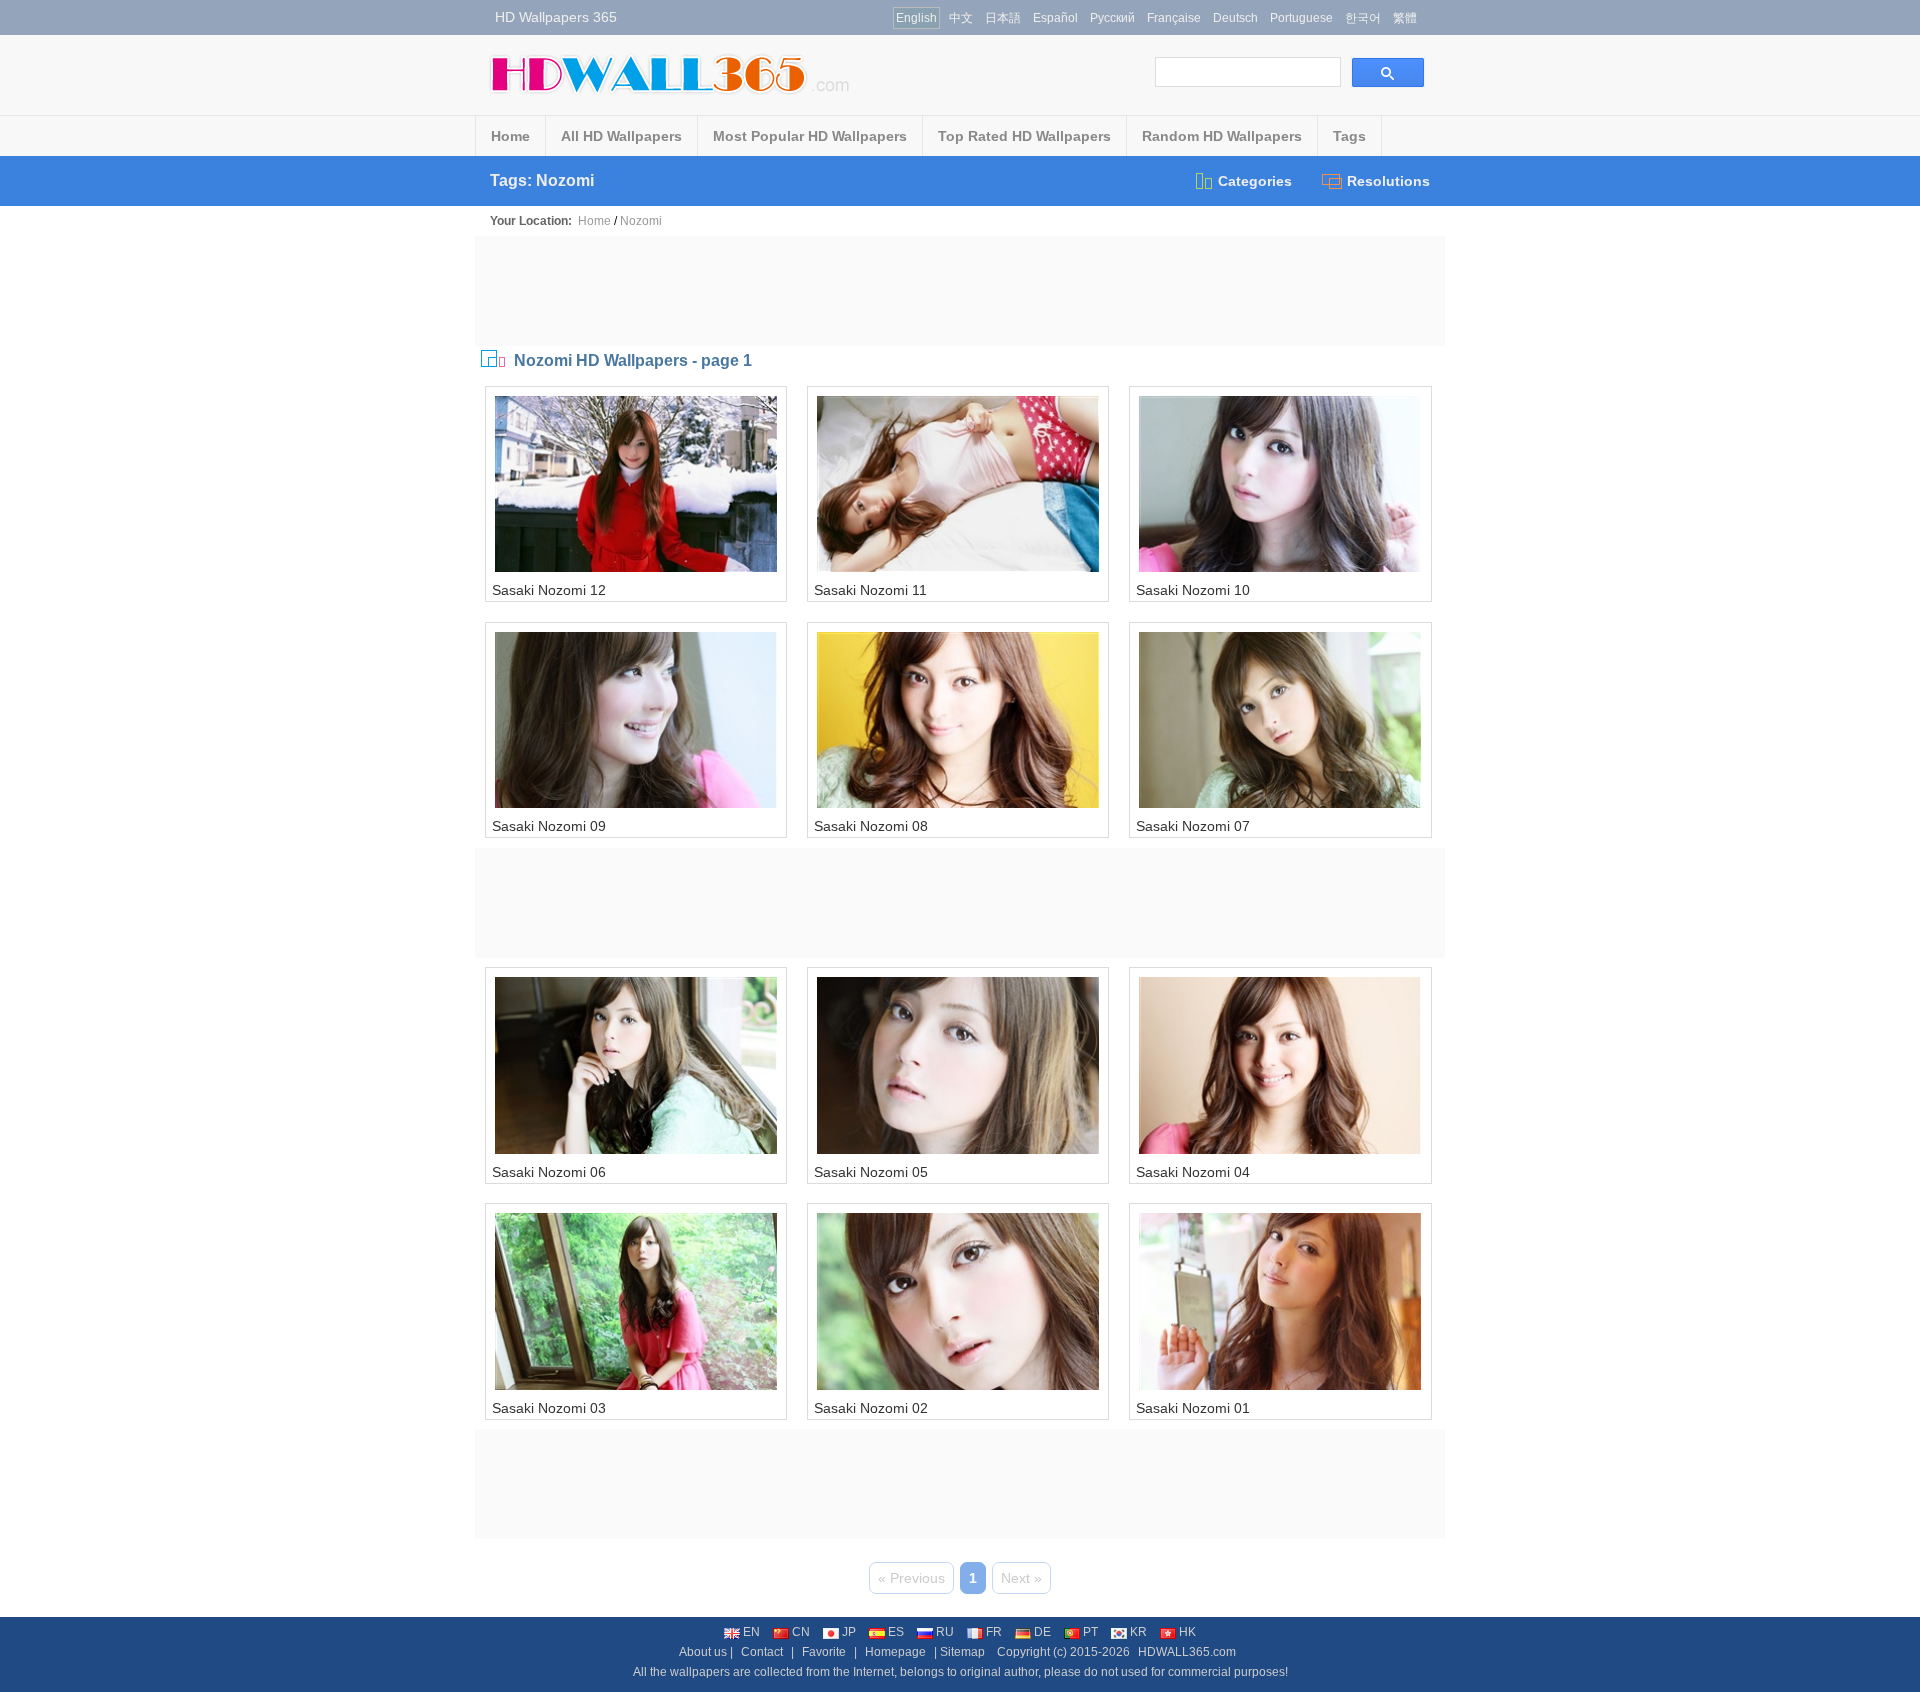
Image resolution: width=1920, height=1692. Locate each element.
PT (1090, 1632)
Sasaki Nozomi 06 (549, 1172)
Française (1174, 18)
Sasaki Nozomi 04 (1193, 1172)
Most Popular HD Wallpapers (810, 136)
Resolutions (1388, 181)
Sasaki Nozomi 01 (1193, 1408)
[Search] (1388, 72)
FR (994, 1632)
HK (1187, 1632)
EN (751, 1632)
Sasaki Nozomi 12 (549, 590)
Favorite (824, 1652)
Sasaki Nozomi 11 (870, 590)
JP (849, 1632)
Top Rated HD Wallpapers (1024, 136)
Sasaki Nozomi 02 (871, 1408)
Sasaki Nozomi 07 (1193, 826)
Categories (1255, 181)
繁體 (1405, 18)
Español (1055, 18)
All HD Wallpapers (621, 136)
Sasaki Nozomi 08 (871, 826)
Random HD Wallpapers (1222, 136)
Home (510, 136)
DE (1042, 1632)
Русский (1112, 18)
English (916, 18)
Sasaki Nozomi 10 (1193, 590)
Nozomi (641, 221)
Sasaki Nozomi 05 (871, 1172)
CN (801, 1632)
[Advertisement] (960, 291)
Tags (1349, 136)
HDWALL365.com (1187, 1652)
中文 (961, 18)
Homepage (895, 1652)
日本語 (1003, 18)
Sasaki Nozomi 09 (549, 826)
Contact (762, 1652)
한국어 (1363, 18)
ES (896, 1632)
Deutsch (1235, 18)
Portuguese (1301, 18)
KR (1138, 1632)
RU (945, 1632)
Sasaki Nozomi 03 (549, 1408)
